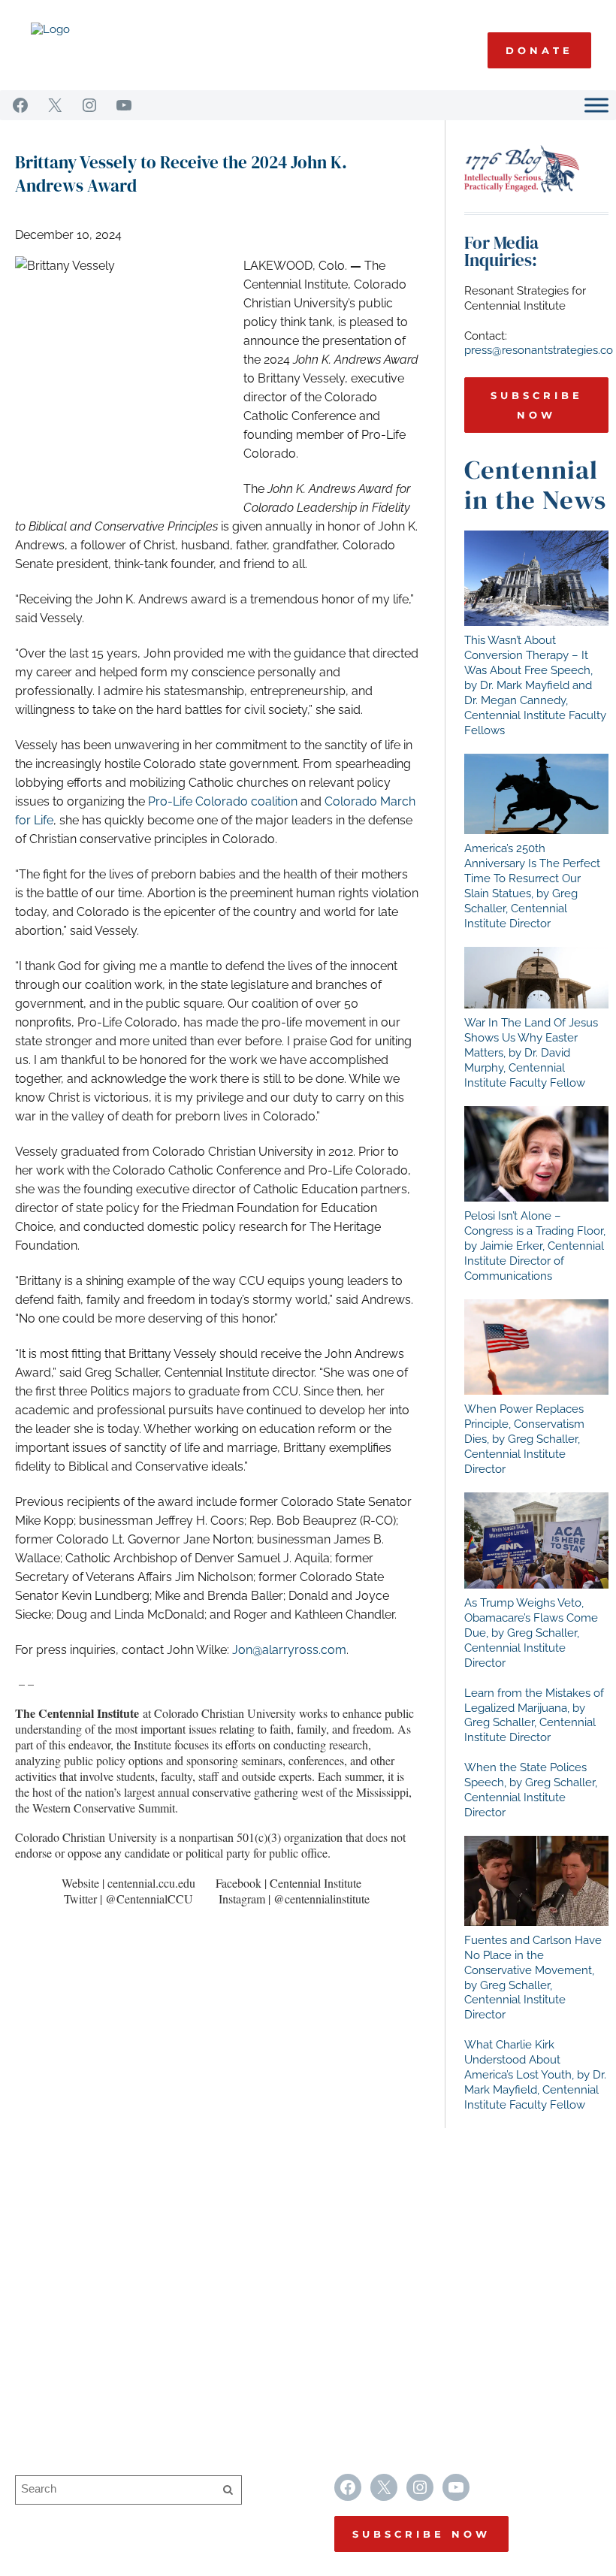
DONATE (539, 50)
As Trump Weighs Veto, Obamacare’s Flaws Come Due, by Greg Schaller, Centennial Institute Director (531, 1633)
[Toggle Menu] (596, 105)
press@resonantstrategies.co (539, 350)
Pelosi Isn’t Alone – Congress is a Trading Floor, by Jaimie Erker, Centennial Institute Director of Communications (535, 1246)
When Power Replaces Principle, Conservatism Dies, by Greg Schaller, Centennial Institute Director (524, 1439)
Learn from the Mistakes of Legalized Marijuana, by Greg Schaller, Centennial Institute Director (534, 1716)
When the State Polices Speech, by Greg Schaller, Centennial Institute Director (531, 1790)
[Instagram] (89, 105)
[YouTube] (124, 105)
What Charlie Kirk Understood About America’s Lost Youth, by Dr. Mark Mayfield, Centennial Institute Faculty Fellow (535, 2075)
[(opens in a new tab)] (536, 578)
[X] (55, 105)
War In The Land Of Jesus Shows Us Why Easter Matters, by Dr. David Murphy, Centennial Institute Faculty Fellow (531, 1053)
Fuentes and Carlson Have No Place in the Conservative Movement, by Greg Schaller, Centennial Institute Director (533, 1978)
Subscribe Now (537, 405)
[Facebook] (20, 105)
